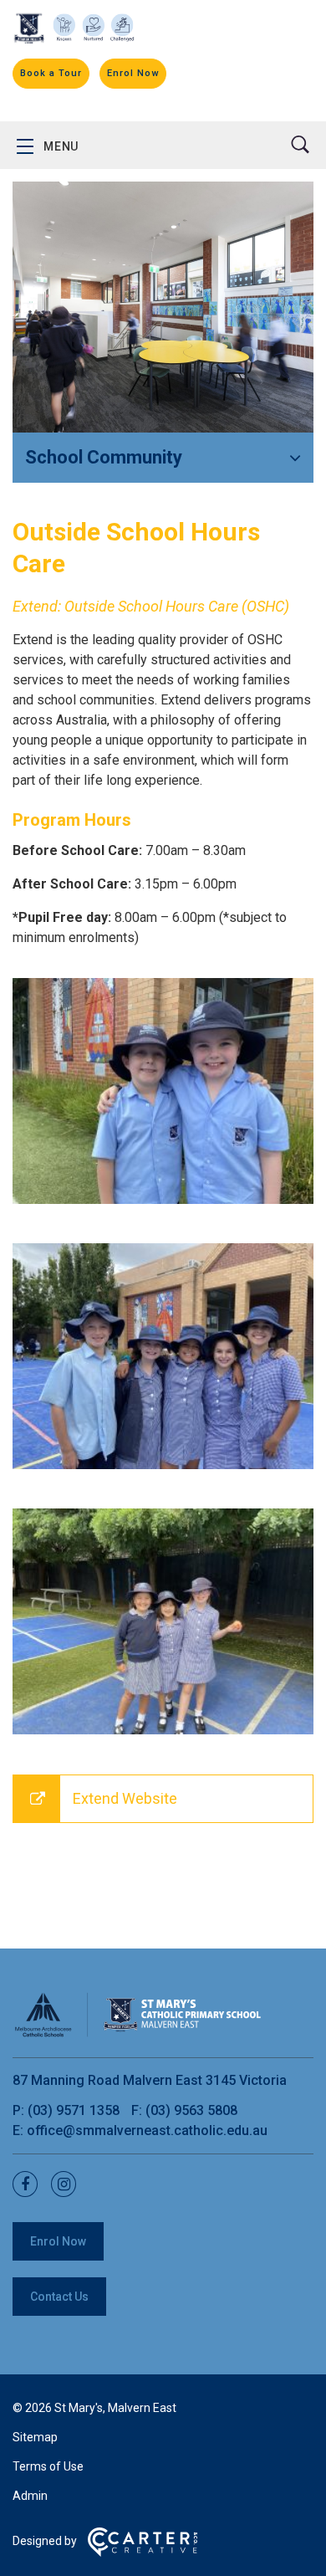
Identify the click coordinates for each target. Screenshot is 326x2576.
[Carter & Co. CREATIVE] (143, 2553)
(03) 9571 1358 (75, 2110)
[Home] (138, 2034)
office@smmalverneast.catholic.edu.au (147, 2130)
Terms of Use (48, 2466)
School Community (104, 457)
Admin (30, 2496)
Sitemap (35, 2437)
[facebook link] (30, 2185)
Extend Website (125, 1798)
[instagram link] (69, 2185)
